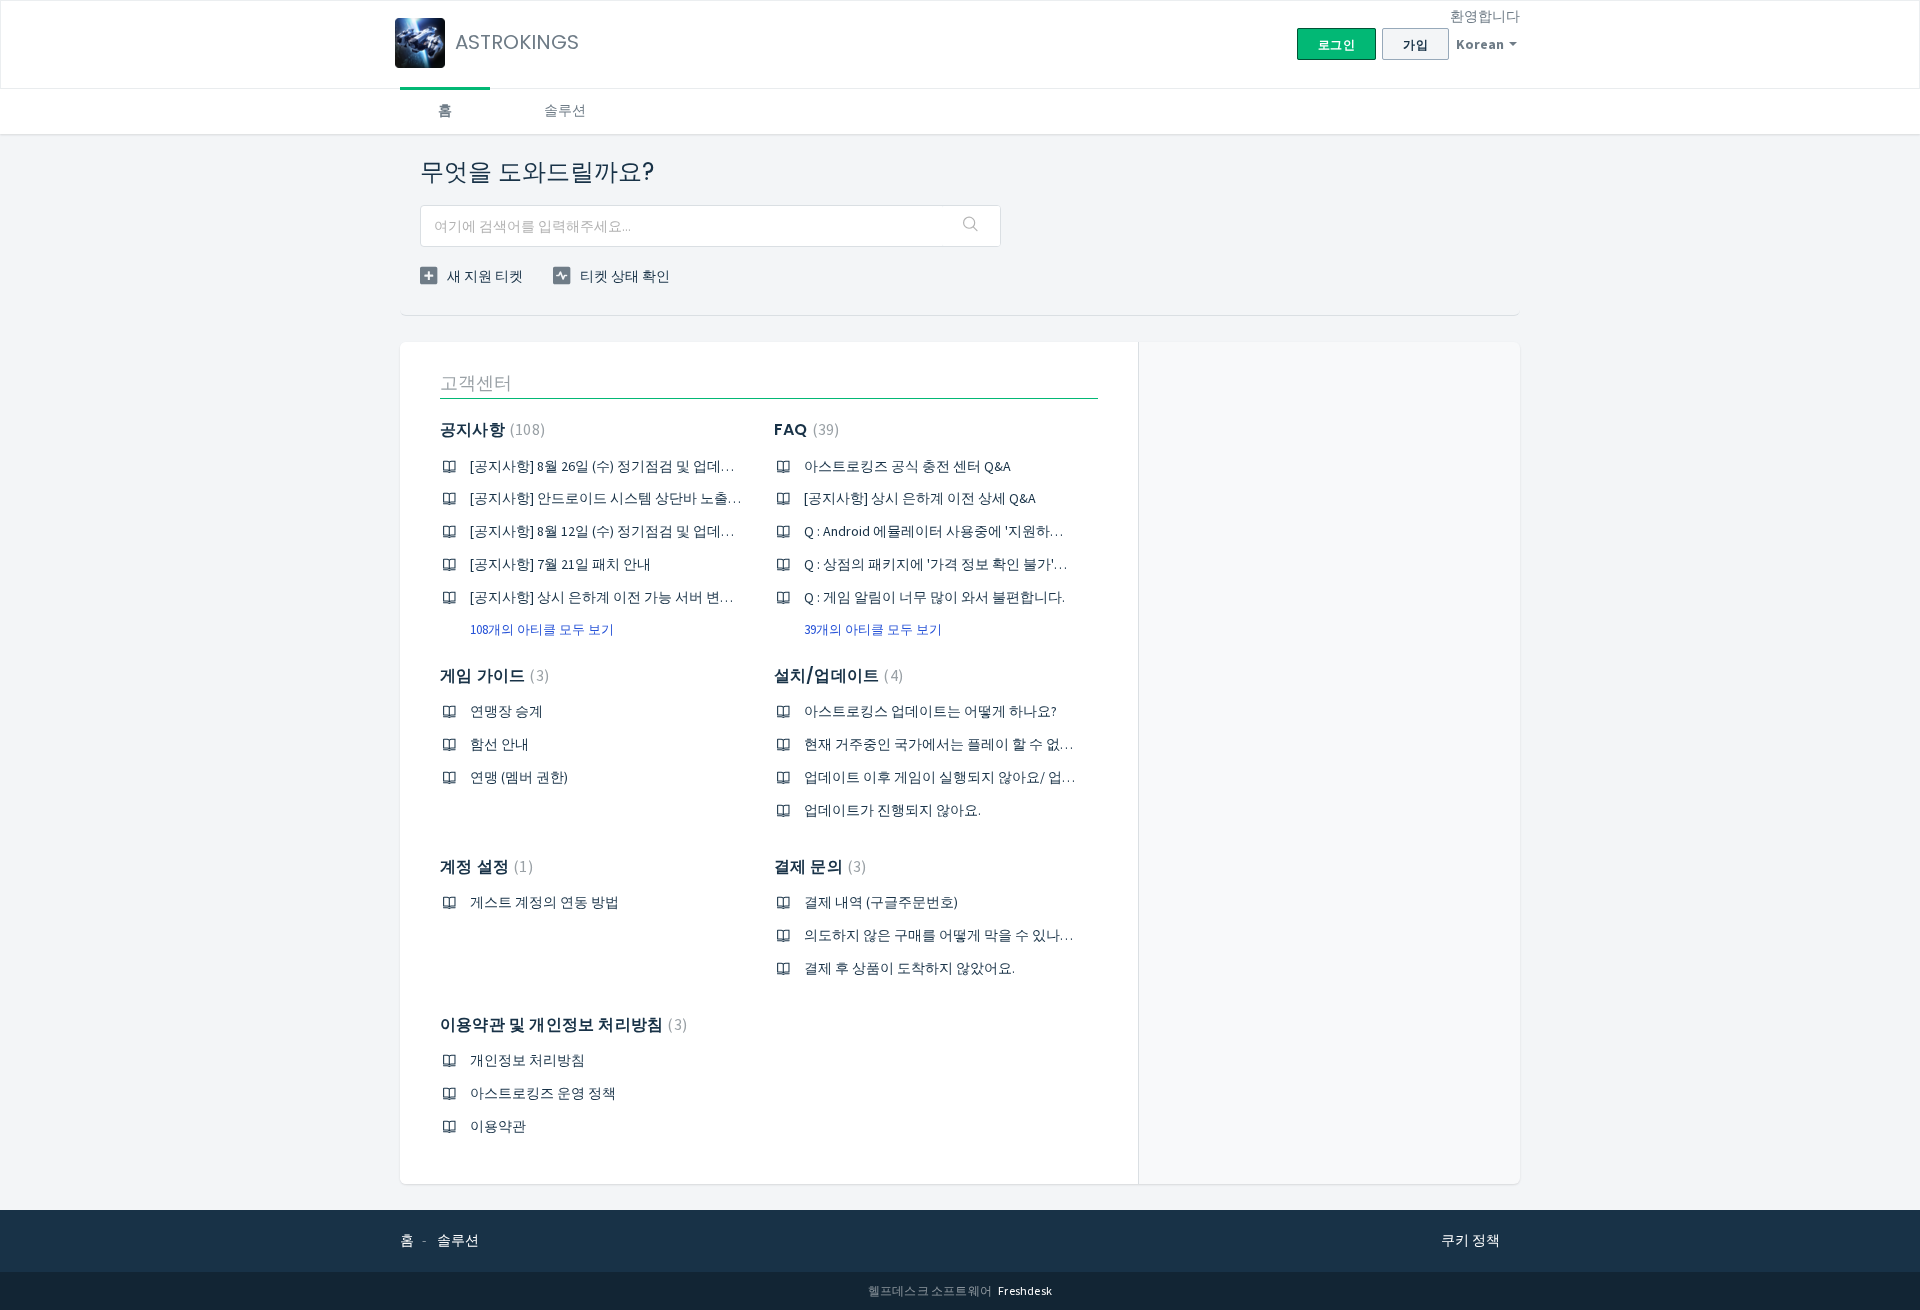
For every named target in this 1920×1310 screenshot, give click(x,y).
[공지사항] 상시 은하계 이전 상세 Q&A (920, 498)
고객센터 (476, 382)
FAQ (804, 429)
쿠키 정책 (1470, 1240)
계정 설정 (484, 866)
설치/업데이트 (836, 675)
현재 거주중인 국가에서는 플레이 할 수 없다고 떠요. (963, 744)
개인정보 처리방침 (527, 1060)
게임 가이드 (492, 675)
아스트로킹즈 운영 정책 (543, 1093)
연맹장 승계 (506, 711)
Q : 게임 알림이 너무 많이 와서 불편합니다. (934, 597)
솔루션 (565, 110)
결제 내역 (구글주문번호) (881, 902)
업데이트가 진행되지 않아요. (892, 810)
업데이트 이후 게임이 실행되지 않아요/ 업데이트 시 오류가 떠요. (1002, 777)
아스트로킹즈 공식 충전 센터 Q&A (907, 466)
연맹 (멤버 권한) (519, 777)
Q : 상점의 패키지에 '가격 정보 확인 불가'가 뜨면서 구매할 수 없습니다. (1020, 564)
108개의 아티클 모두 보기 (542, 629)
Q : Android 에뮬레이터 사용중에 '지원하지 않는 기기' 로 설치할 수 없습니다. (1037, 531)
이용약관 (498, 1126)
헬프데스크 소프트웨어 (931, 1290)
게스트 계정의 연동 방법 (544, 902)
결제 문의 (818, 866)
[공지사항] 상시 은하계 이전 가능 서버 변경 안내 (617, 597)
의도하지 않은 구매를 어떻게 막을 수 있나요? (942, 935)
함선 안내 (499, 744)
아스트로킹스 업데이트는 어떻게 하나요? (930, 711)
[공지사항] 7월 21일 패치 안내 (560, 564)
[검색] (971, 226)
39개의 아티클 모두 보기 (873, 629)
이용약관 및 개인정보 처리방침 (561, 1024)
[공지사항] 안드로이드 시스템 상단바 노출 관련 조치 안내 (645, 498)
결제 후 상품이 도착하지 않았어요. (909, 968)
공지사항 (490, 429)
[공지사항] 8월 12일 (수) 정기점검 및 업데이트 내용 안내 (640, 531)
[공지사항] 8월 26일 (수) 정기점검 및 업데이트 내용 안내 (640, 466)
